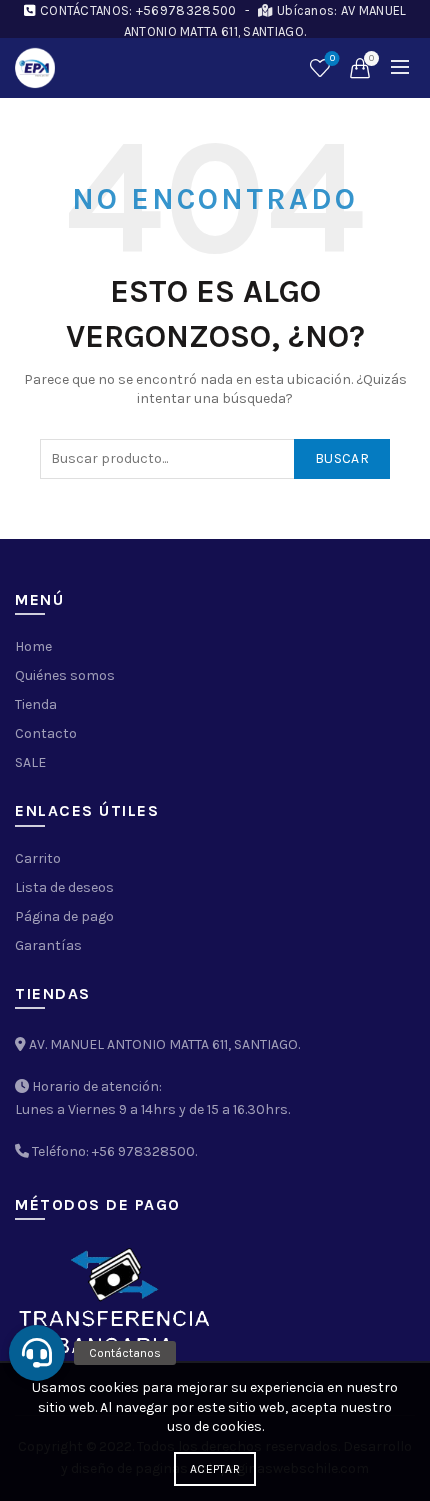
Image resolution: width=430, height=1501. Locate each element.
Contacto (46, 733)
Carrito (38, 858)
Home (33, 646)
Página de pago (64, 916)
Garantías (48, 945)
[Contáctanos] (37, 1353)
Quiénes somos (65, 675)
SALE (30, 762)
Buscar (342, 458)
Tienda (36, 704)
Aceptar (215, 1469)
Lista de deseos (332, 58)
